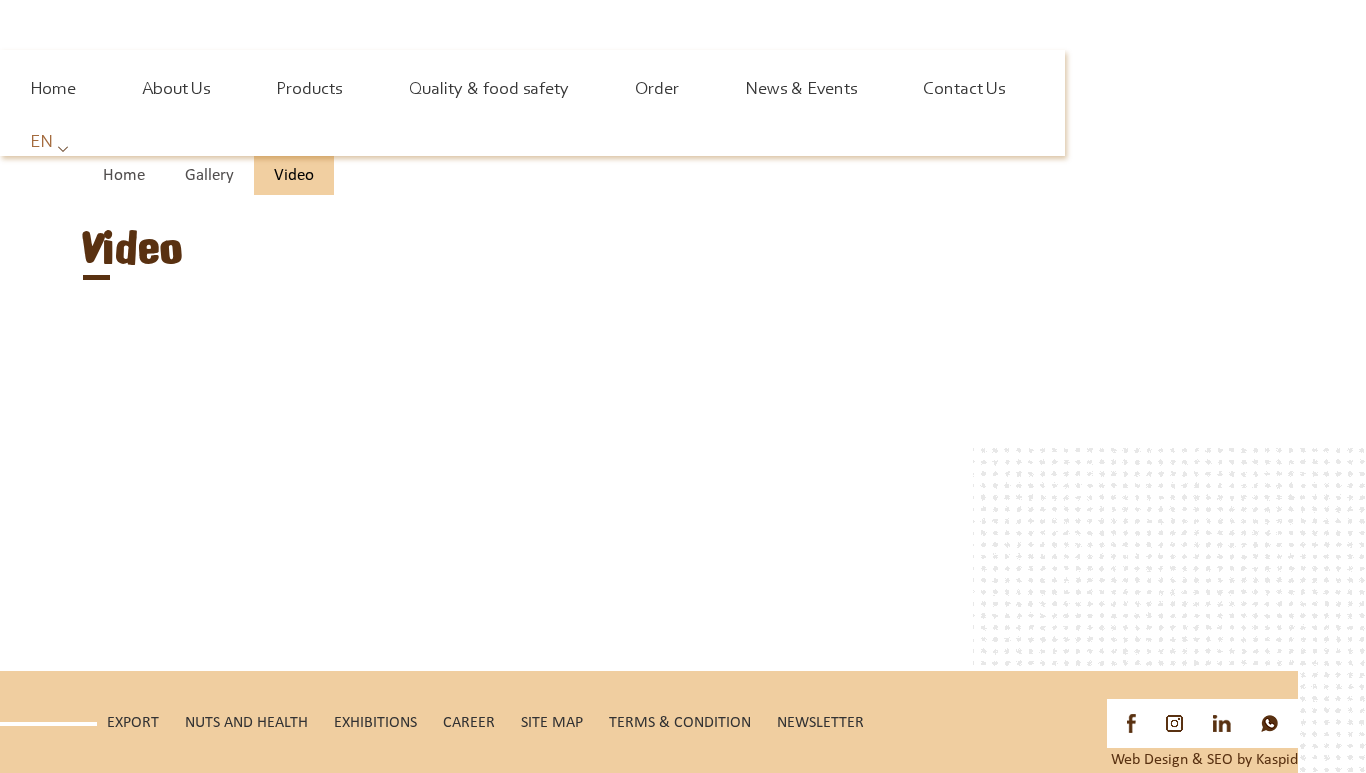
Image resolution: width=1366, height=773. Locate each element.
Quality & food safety (489, 90)
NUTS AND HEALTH (246, 723)
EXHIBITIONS (375, 723)
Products (309, 90)
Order (657, 90)
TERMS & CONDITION (680, 723)
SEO (1220, 760)
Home (53, 90)
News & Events (801, 90)
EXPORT (133, 723)
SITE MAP (552, 723)
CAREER (469, 723)
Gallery (209, 175)
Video (294, 175)
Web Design (1149, 760)
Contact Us (964, 90)
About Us (176, 90)
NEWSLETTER (820, 723)
